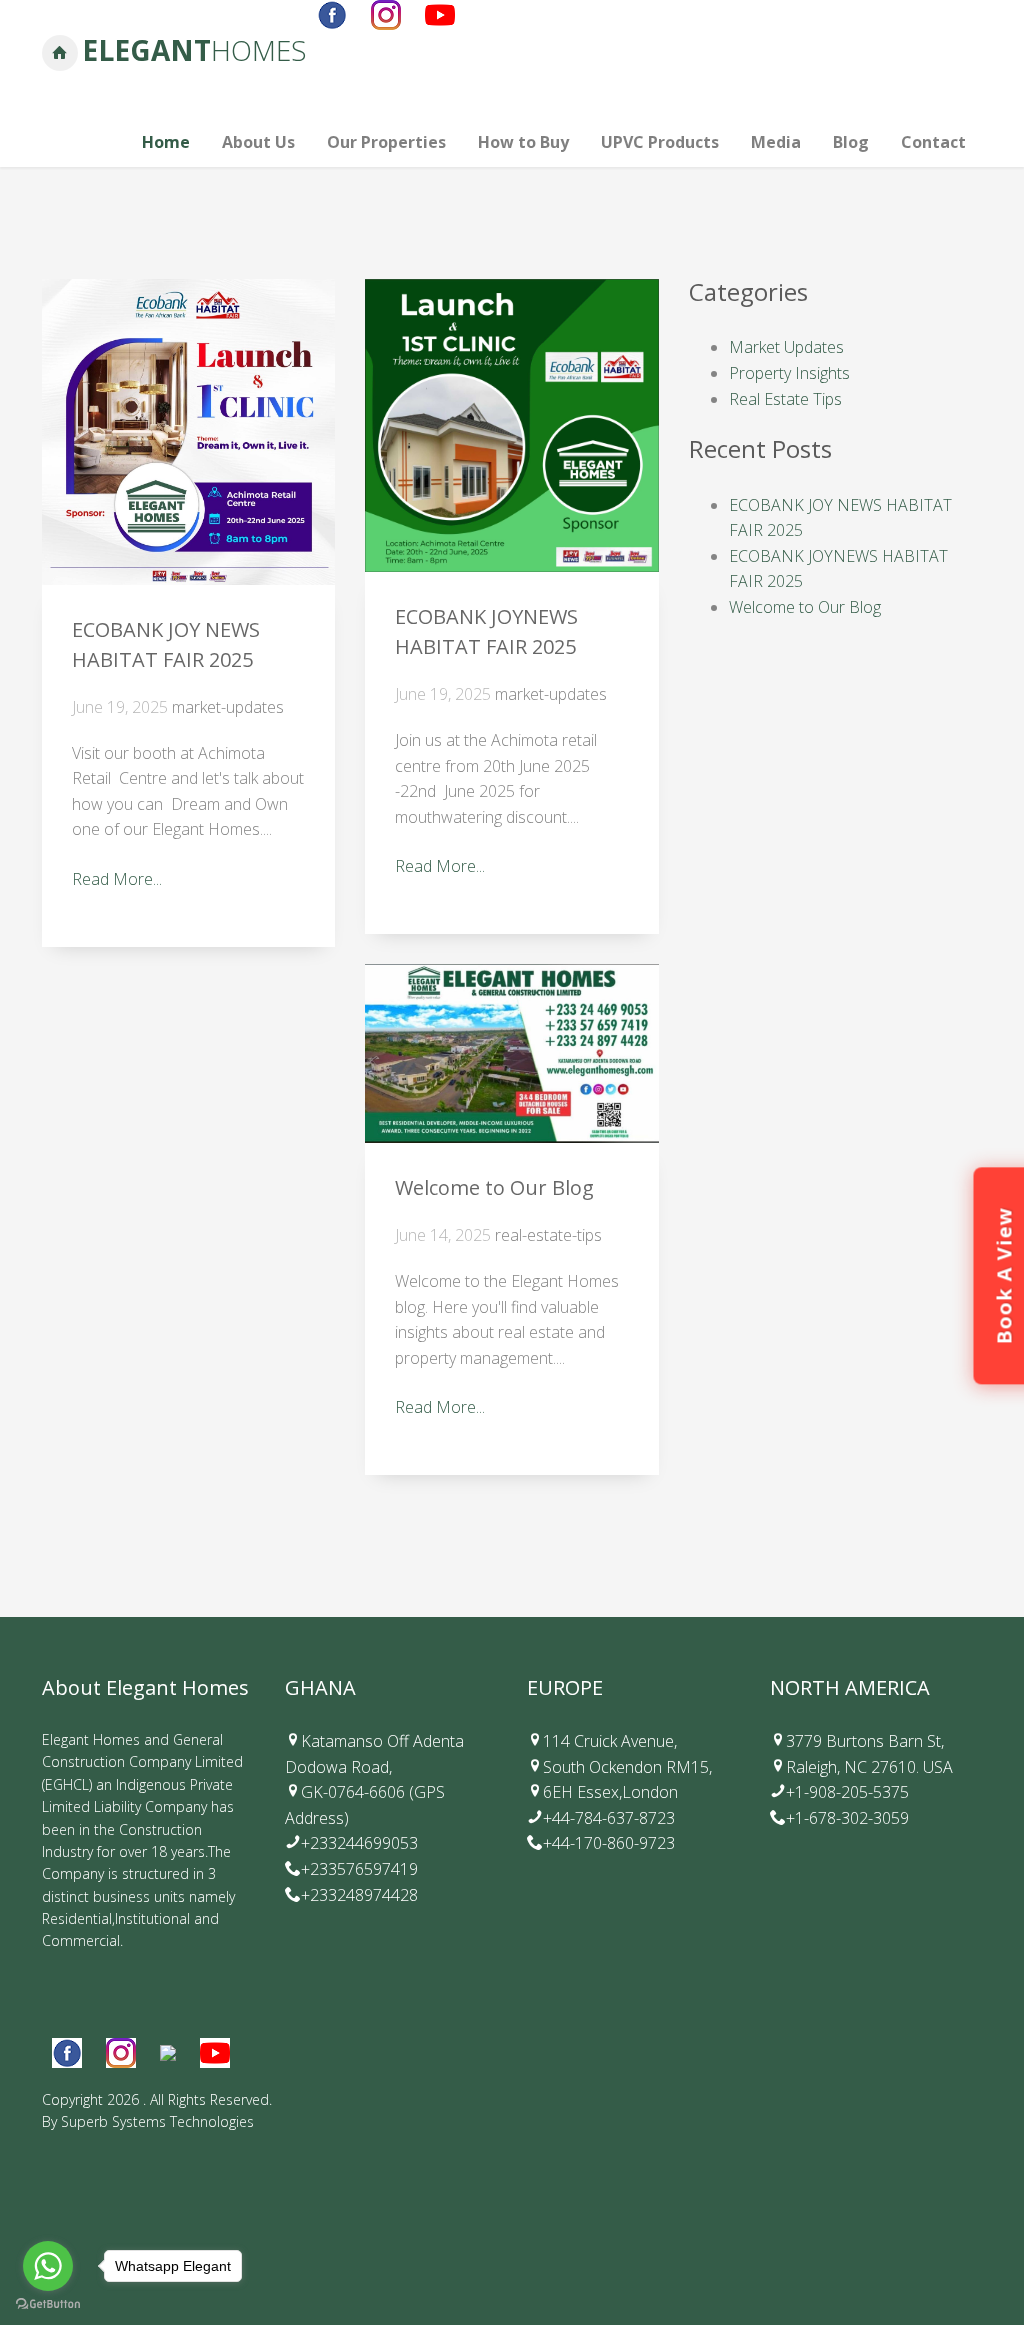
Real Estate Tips (785, 399)
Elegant (194, 50)
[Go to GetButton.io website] (48, 2304)
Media (776, 142)
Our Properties (386, 142)
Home (166, 142)
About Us (258, 142)
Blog (851, 142)
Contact (933, 142)
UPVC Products (660, 142)
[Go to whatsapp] (48, 2266)
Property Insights (789, 373)
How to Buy (523, 142)
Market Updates (786, 347)
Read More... (117, 879)
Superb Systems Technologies (157, 2121)
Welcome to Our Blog (494, 1187)
